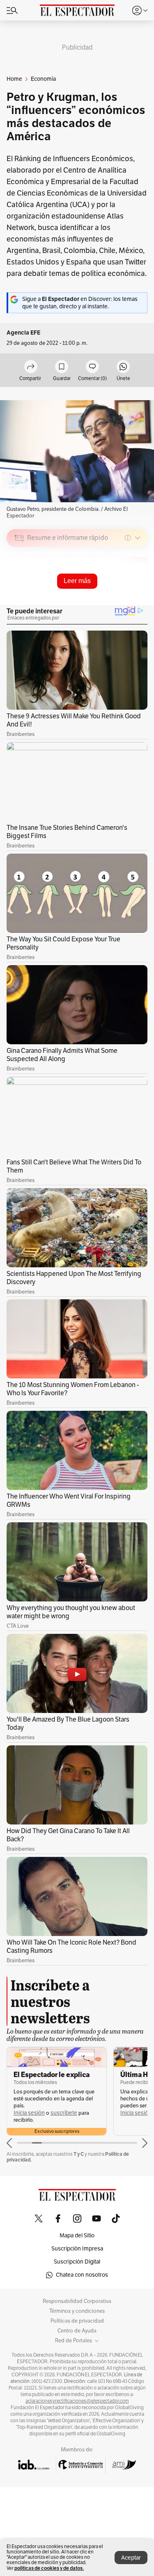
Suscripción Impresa (77, 2249)
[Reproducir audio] (19, 585)
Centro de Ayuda (77, 2331)
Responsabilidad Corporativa (77, 2301)
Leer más (77, 581)
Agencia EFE (23, 333)
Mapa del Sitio (77, 2235)
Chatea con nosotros (82, 2275)
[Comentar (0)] (92, 367)
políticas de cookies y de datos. (49, 2568)
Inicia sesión (29, 2113)
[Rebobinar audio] (113, 596)
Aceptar (131, 2558)
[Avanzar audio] (126, 596)
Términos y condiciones (77, 2311)
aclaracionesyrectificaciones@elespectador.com (77, 2401)
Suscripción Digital (77, 2262)
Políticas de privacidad (77, 2321)
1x (138, 596)
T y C (79, 2154)
